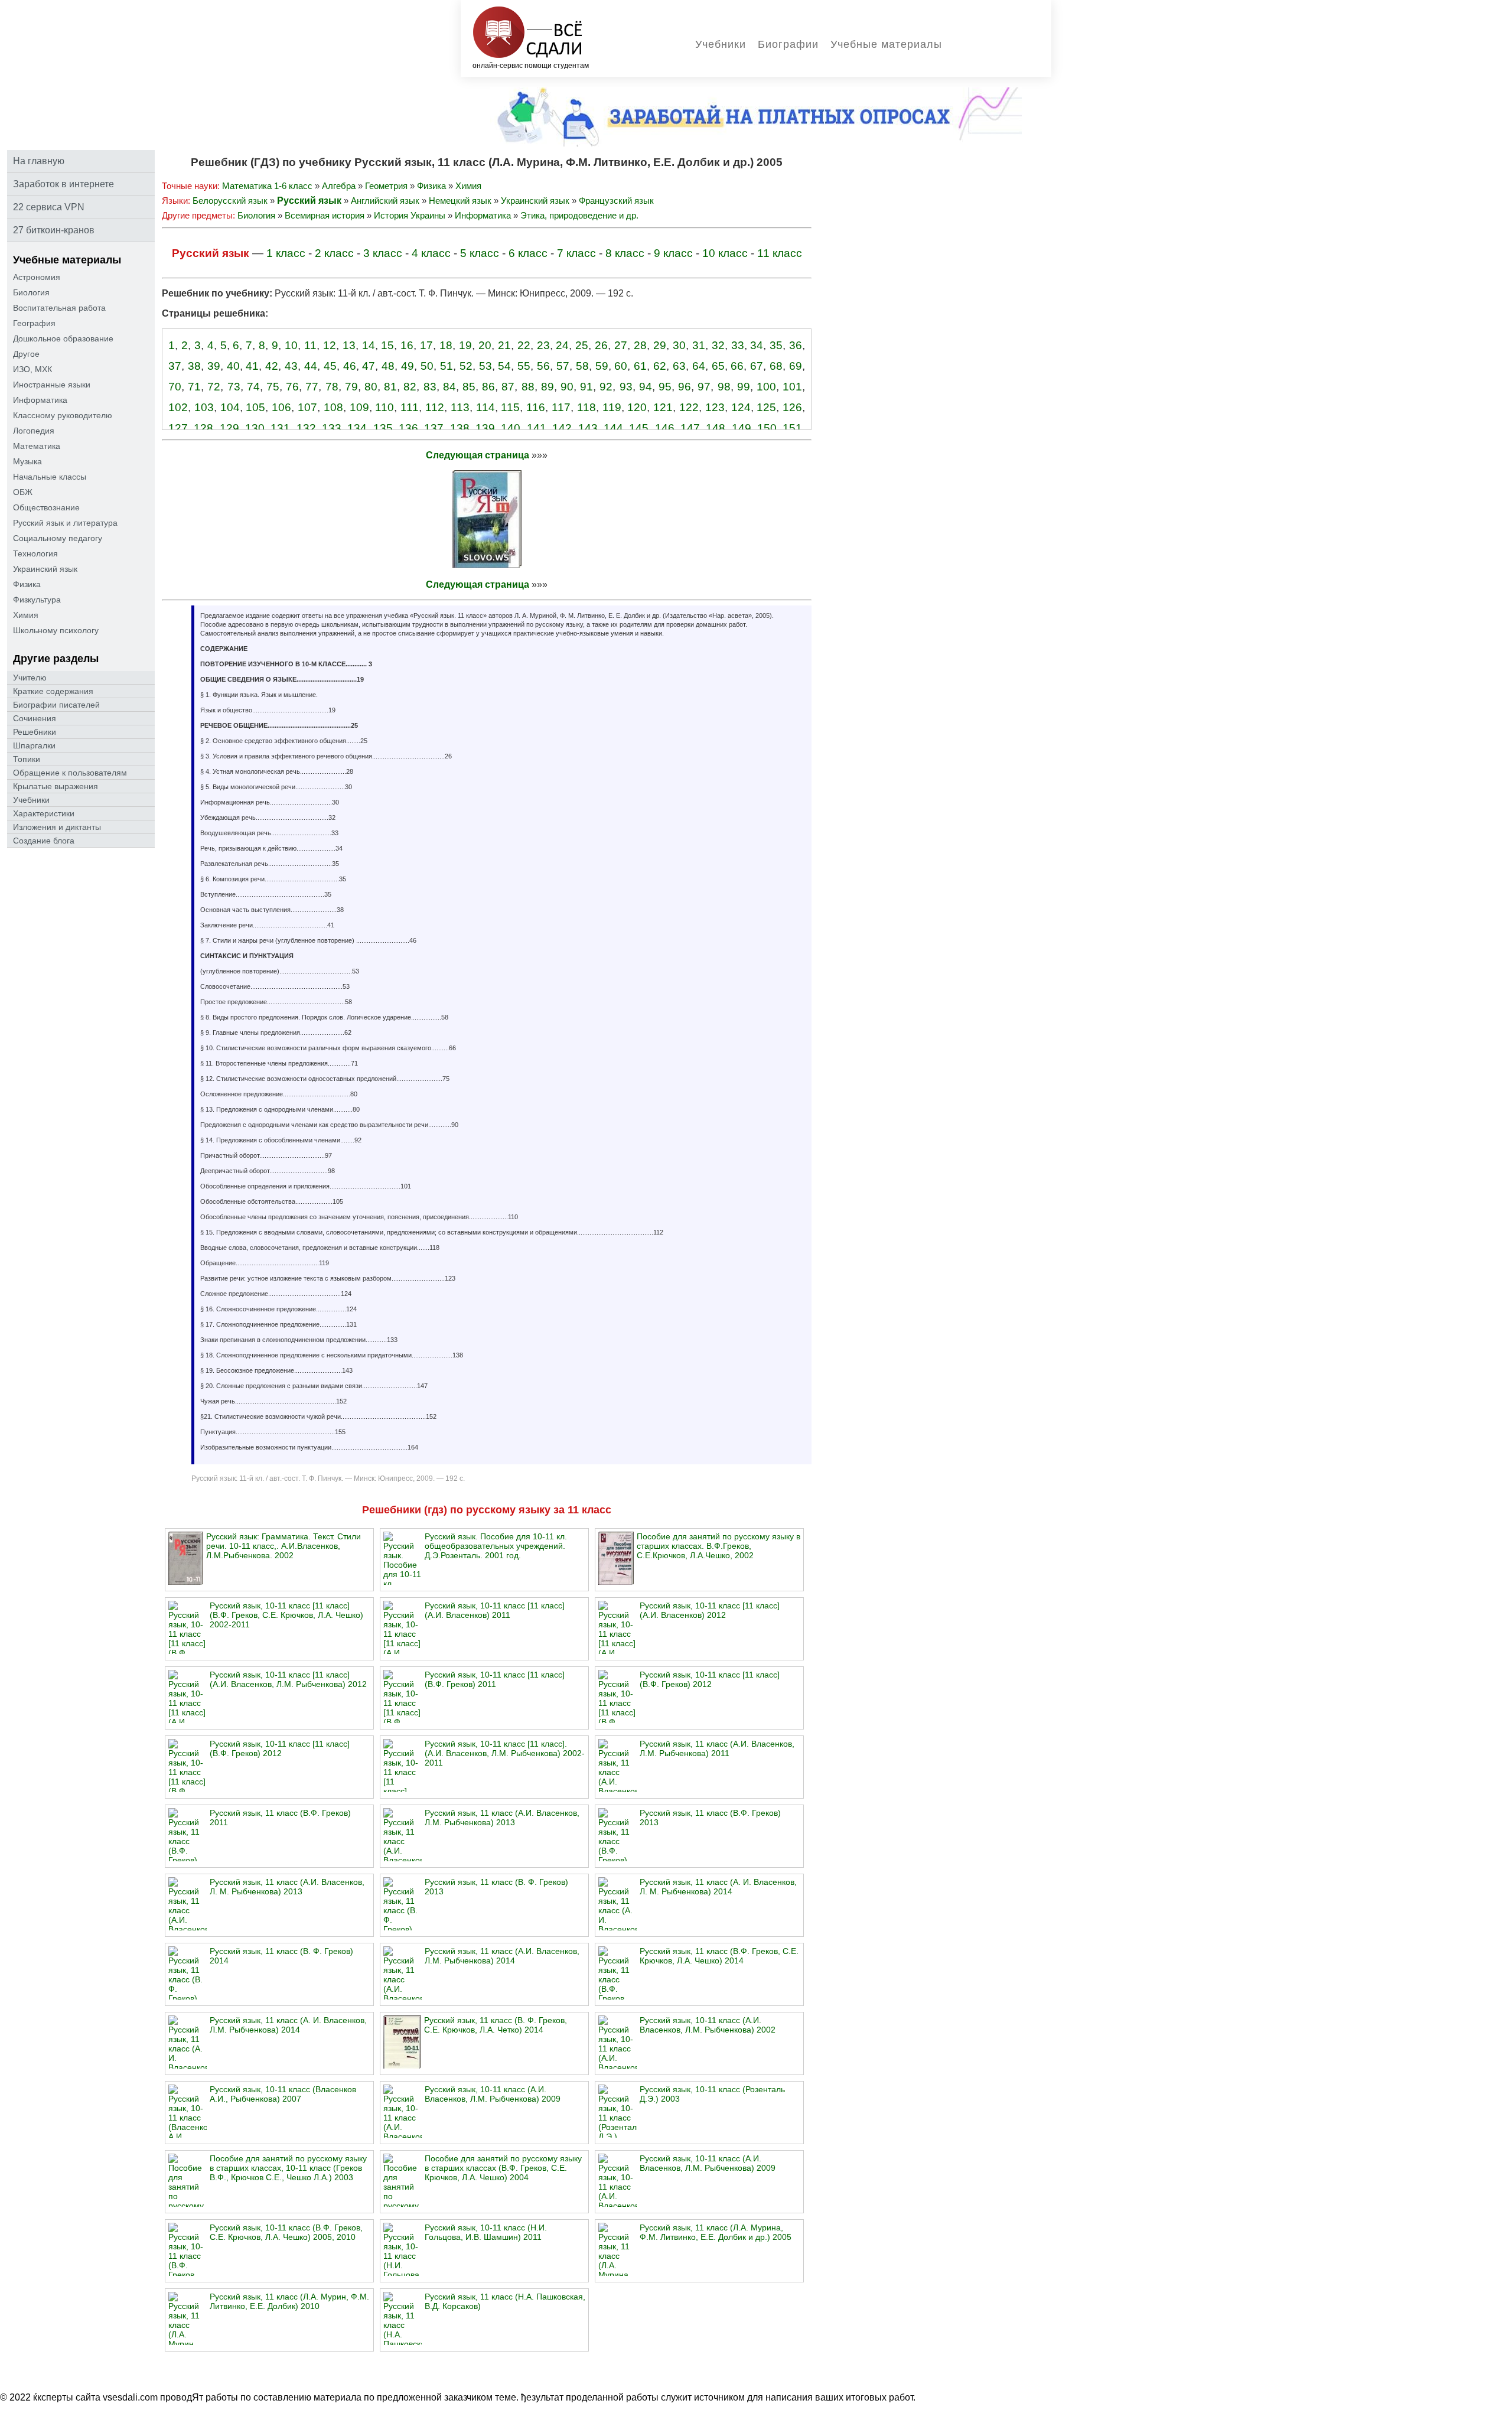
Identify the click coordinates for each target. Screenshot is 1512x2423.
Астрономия (37, 277)
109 (359, 407)
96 (685, 387)
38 (194, 366)
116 (536, 407)
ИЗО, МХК (32, 369)
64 (699, 366)
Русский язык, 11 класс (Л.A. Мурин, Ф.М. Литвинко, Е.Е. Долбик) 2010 (289, 2301)
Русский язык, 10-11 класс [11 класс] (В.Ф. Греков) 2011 (495, 1679)
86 (488, 387)
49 (408, 366)
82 (410, 387)
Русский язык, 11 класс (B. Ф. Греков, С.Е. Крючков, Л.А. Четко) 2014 (496, 2025)
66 (737, 366)
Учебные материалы (886, 44)
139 (485, 428)
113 (460, 407)
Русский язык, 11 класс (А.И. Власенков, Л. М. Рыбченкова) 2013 (287, 1887)
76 (292, 387)
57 (563, 366)
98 (724, 387)
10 (291, 345)
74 (253, 387)
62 (660, 366)
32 (718, 345)
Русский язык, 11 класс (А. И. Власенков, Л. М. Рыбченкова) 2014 (718, 1887)
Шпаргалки (34, 745)
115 (510, 407)
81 (390, 387)
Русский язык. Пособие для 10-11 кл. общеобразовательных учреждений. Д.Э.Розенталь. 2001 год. (496, 1546)
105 (255, 407)
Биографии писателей (56, 705)
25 (582, 345)
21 (504, 345)
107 (307, 407)
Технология (35, 553)
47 (369, 366)
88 (528, 387)
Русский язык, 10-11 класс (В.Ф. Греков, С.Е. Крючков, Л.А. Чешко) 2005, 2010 (286, 2232)
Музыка (27, 461)
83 (430, 387)
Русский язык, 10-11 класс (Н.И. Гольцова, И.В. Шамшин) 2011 (486, 2232)
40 (233, 366)
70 (175, 387)
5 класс (480, 253)
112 (435, 407)
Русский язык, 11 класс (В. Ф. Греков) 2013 (496, 1887)
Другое (26, 354)
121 (663, 407)
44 (311, 366)
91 (586, 387)
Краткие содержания (53, 691)
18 (446, 345)
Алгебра (339, 186)
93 (626, 387)
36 (796, 345)
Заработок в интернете (63, 184)
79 (351, 387)
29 (660, 345)
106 (281, 407)
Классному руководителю (63, 415)
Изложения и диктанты (57, 827)
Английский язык (385, 201)
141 (537, 428)
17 (426, 345)
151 (792, 428)
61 (640, 366)
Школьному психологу (56, 630)
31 (699, 345)
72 (214, 387)
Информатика (40, 400)
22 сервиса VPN (49, 207)
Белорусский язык (230, 201)
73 (234, 387)
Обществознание (46, 507)
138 (460, 428)
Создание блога (44, 841)
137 (434, 428)
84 (449, 387)
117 (561, 407)
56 (543, 366)
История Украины (410, 215)
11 (310, 345)
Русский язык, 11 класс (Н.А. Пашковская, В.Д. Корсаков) (505, 2301)
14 (369, 345)
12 (330, 345)
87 (508, 387)
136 (408, 428)
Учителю (30, 678)
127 (178, 428)
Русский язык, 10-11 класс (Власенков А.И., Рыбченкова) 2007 (283, 2094)
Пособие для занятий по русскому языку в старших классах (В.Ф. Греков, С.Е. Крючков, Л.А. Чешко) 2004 (503, 2168)
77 (312, 387)
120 (637, 407)
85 (469, 387)
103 (204, 407)
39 (214, 366)
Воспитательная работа (59, 308)
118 (586, 407)
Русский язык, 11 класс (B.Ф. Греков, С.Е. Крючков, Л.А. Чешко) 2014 (719, 1956)
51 (447, 366)
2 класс (334, 253)
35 (776, 345)
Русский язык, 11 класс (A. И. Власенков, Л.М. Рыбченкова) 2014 (288, 2025)
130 (255, 428)
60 (621, 366)
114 (485, 407)
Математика (37, 446)
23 (543, 345)
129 (229, 428)
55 (524, 366)
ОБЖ (23, 492)
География (34, 323)
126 (792, 407)
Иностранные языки (52, 385)
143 (588, 428)
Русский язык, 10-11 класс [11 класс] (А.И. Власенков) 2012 (710, 1610)
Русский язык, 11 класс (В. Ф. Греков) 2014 (281, 1956)
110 (384, 407)
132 (306, 428)
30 (679, 345)
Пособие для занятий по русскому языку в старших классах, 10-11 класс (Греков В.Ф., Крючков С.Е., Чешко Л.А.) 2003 (288, 2168)
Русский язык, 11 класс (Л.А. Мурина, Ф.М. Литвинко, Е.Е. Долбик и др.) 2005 (716, 2232)
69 (796, 366)
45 (330, 366)
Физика (27, 584)
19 (465, 345)
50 (427, 366)
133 (332, 428)
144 (613, 428)
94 (646, 387)
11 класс (780, 253)
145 (639, 428)
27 (621, 345)
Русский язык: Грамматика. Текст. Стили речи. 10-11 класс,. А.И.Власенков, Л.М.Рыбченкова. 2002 (283, 1546)
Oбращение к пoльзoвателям (70, 773)
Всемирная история (325, 215)
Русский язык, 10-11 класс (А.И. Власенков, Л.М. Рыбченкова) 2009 (493, 2094)
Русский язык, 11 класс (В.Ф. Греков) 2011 (280, 1818)
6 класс (528, 253)
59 (602, 366)
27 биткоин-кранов (54, 230)
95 (665, 387)
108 (333, 407)
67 (757, 366)
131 (280, 428)
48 (388, 366)
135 (383, 428)
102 (178, 407)
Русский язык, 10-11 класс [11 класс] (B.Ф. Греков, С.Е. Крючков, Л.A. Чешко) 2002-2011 (286, 1615)
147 (690, 428)
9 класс (673, 253)
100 (766, 387)
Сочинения (35, 718)
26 (601, 345)
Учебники (721, 44)
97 (704, 387)
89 (548, 387)
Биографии (788, 44)
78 (332, 387)
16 (407, 345)
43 (291, 366)
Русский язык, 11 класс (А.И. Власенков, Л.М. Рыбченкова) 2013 (502, 1818)
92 (606, 387)
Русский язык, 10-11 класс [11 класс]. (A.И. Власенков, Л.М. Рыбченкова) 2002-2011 (505, 1753)
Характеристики (44, 813)
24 (562, 345)
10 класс (725, 253)
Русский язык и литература (65, 523)
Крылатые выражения (56, 786)
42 (272, 366)
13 (349, 345)
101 (792, 387)
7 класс (576, 253)
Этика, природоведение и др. (579, 215)
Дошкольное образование (63, 338)
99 (744, 387)
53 (485, 366)
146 (665, 428)
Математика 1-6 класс (267, 186)
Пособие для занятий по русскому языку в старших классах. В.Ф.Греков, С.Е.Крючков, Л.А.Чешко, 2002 (718, 1546)
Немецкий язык (460, 201)
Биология (31, 292)
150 (767, 428)
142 (562, 428)
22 (524, 345)
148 (716, 428)
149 (742, 428)
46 (350, 366)
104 (230, 407)
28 (640, 345)
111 (410, 407)
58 (582, 366)
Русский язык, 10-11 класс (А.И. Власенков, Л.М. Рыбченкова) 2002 (708, 2025)
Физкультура (37, 600)
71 (194, 387)
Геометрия (386, 186)
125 (766, 407)
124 (741, 407)
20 (485, 345)
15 (387, 345)
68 (776, 366)
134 (357, 428)
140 (511, 428)
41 (252, 366)
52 (466, 366)
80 (371, 387)
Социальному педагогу (58, 538)
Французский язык (616, 201)
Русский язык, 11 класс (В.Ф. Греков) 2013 (710, 1818)
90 (567, 387)
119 (612, 407)
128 (203, 428)
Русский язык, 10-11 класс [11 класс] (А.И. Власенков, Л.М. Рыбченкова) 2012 (288, 1679)
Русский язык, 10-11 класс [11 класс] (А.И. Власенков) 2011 (495, 1610)
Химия (26, 615)
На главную (39, 161)
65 (718, 366)
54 (504, 366)
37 (175, 366)
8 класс (625, 253)
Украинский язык (45, 569)
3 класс (383, 253)
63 (679, 366)
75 (273, 387)
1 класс (286, 253)
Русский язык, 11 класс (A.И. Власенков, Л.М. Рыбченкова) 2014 (502, 1956)
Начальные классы (50, 477)
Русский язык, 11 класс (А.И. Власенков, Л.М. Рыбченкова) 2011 (717, 1748)
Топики (27, 759)
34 (757, 345)
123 (715, 407)
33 (738, 345)
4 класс (431, 253)
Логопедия (34, 431)
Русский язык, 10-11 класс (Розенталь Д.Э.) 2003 (712, 2094)
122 (689, 407)
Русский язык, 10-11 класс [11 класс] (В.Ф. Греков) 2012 (710, 1679)
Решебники (35, 732)
